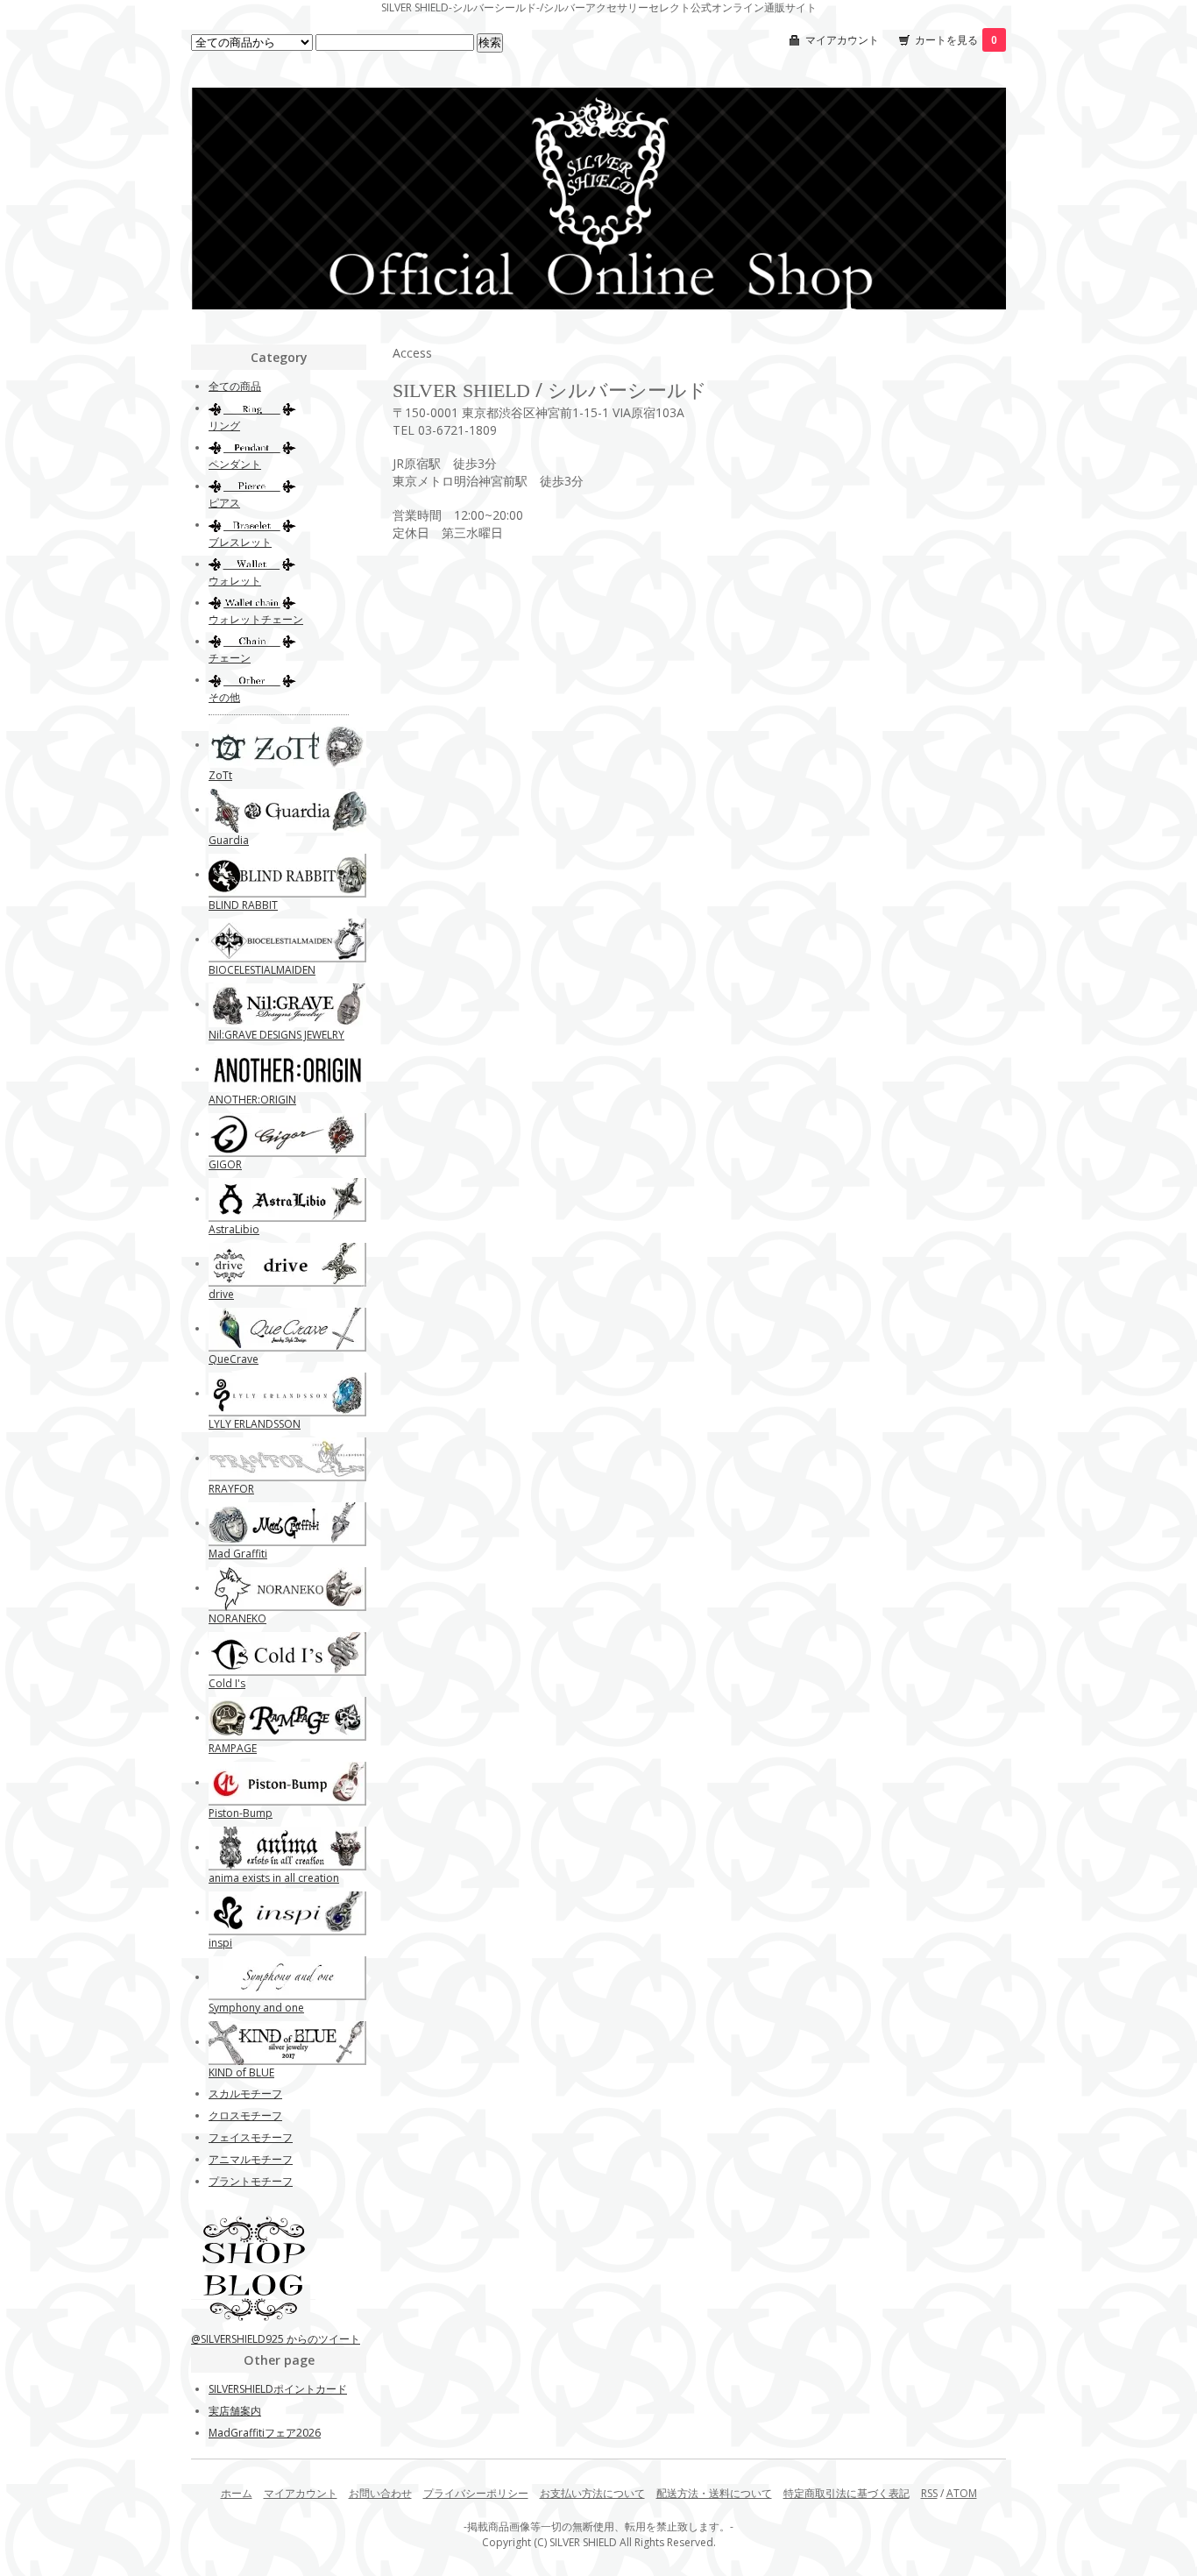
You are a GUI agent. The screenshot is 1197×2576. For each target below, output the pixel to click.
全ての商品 (235, 386)
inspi (220, 1943)
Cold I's (227, 1683)
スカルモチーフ (245, 2093)
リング (224, 426)
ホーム (237, 2493)
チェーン (230, 658)
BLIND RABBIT (243, 905)
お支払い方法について (592, 2493)
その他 (224, 697)
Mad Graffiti (238, 1554)
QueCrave (234, 1359)
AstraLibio (234, 1229)
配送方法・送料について (714, 2493)
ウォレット (235, 581)
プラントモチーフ (251, 2181)
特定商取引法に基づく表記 (846, 2493)
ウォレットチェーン (256, 619)
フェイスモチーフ (251, 2137)
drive (221, 1294)
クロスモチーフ (245, 2115)
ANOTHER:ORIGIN (252, 1100)
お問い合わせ (380, 2493)
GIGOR (225, 1164)
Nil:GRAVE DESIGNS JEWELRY (276, 1035)
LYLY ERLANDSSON (255, 1424)
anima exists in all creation (274, 1878)
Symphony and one (256, 2008)
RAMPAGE (233, 1748)
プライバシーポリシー (476, 2493)
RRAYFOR (231, 1489)
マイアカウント (842, 40)
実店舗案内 (235, 2411)
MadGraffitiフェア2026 (265, 2433)
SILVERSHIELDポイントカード (278, 2389)
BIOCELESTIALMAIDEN (262, 970)
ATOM (962, 2493)
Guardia (229, 840)
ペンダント (235, 464)
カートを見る (956, 40)
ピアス (224, 503)
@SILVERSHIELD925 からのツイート (276, 2339)
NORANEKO (237, 1618)
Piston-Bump (241, 1813)
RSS (929, 2493)
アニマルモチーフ (251, 2159)
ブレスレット (240, 542)
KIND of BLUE (241, 2072)
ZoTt (220, 775)
